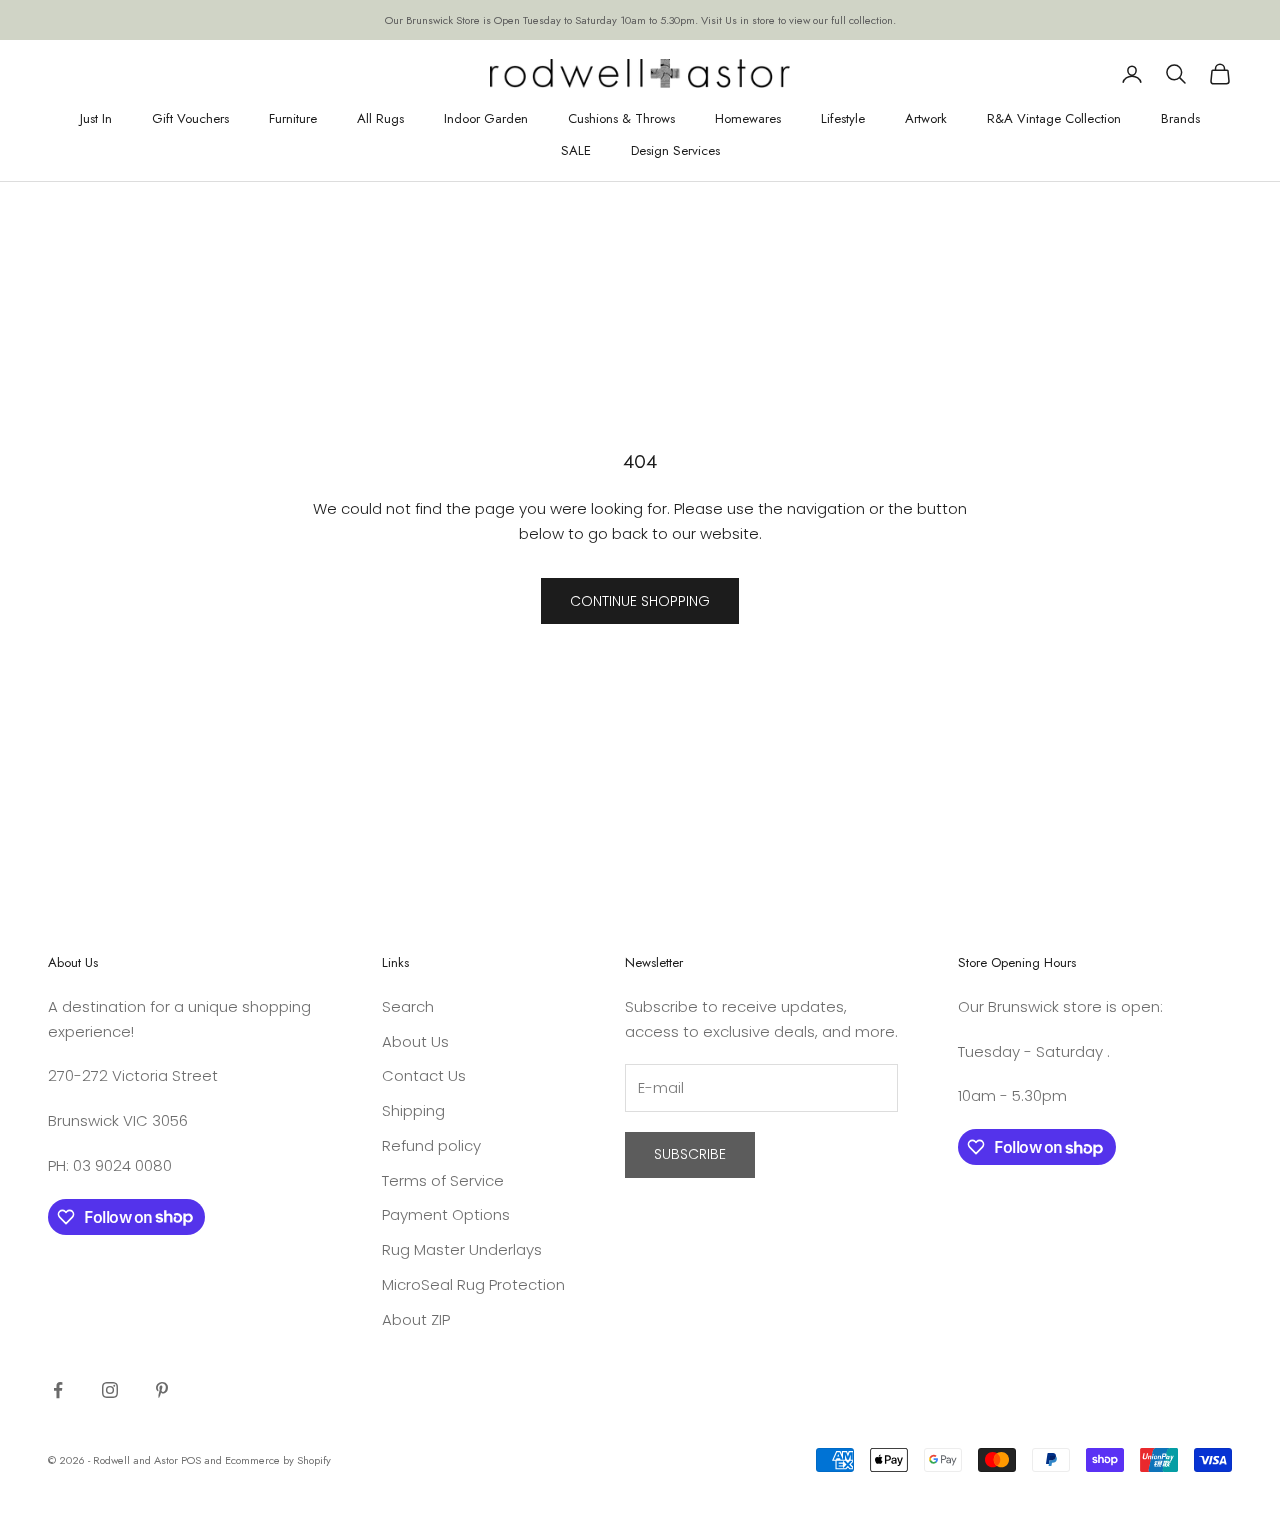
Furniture (293, 118)
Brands (1180, 118)
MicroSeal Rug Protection (473, 1284)
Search (408, 1006)
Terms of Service (443, 1180)
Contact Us (424, 1075)
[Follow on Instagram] (110, 1390)
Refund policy (431, 1145)
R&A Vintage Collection (1054, 118)
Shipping (413, 1110)
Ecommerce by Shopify (278, 1460)
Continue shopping (640, 601)
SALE (576, 150)
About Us (415, 1041)
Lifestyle (843, 118)
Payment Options (446, 1214)
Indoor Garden (486, 118)
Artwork (926, 118)
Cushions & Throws (621, 118)
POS (191, 1460)
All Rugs (380, 118)
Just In (96, 118)
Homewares (748, 118)
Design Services (675, 150)
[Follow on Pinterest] (162, 1390)
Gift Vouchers (190, 118)
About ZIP (416, 1319)
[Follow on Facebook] (58, 1390)
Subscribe (690, 1154)
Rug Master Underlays (462, 1249)
